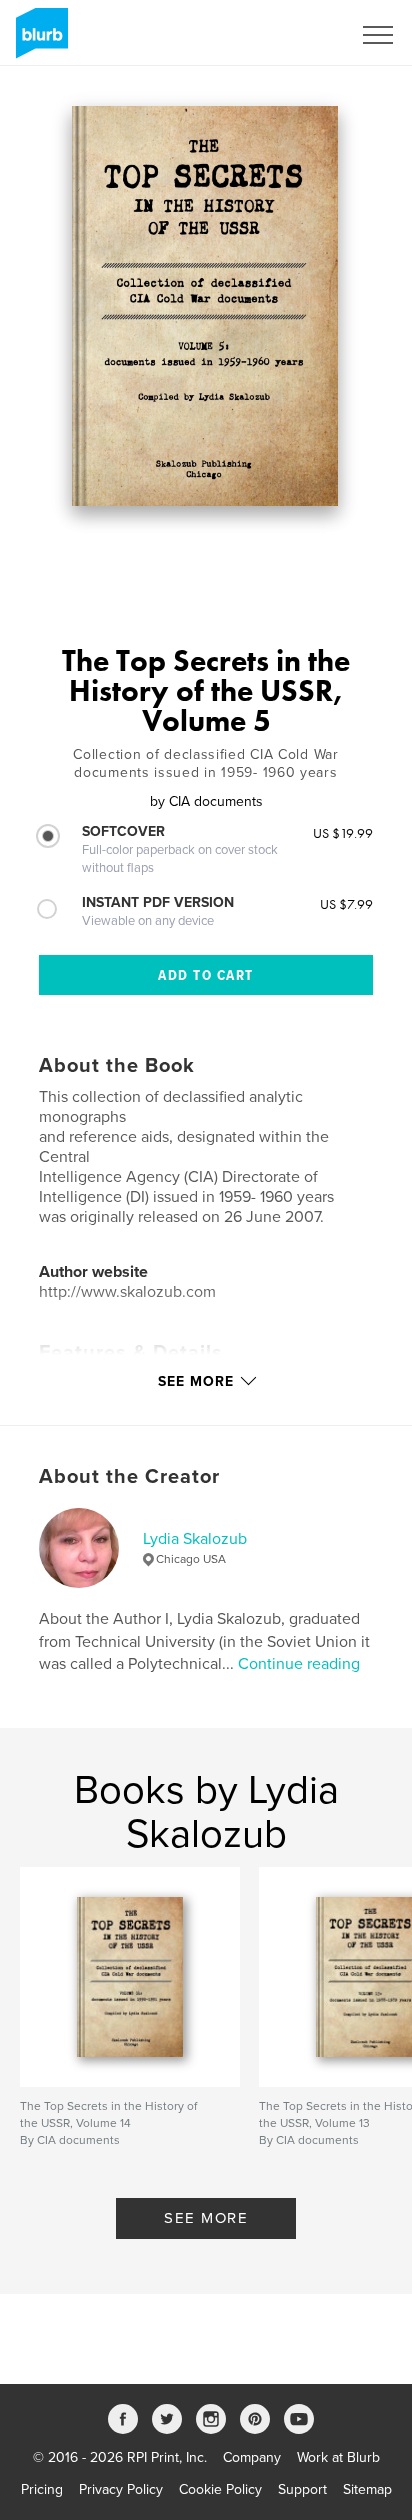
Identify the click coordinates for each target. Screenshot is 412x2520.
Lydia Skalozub (195, 1539)
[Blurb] (38, 41)
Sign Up (300, 35)
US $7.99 (346, 904)
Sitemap (367, 2489)
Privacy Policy (121, 2489)
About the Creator (129, 1477)
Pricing (42, 2489)
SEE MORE (206, 2218)
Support (302, 2489)
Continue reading (299, 1664)
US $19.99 (343, 833)
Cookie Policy (220, 2489)
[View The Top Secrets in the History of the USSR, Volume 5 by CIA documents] (205, 306)
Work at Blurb (338, 2457)
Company (252, 2457)
